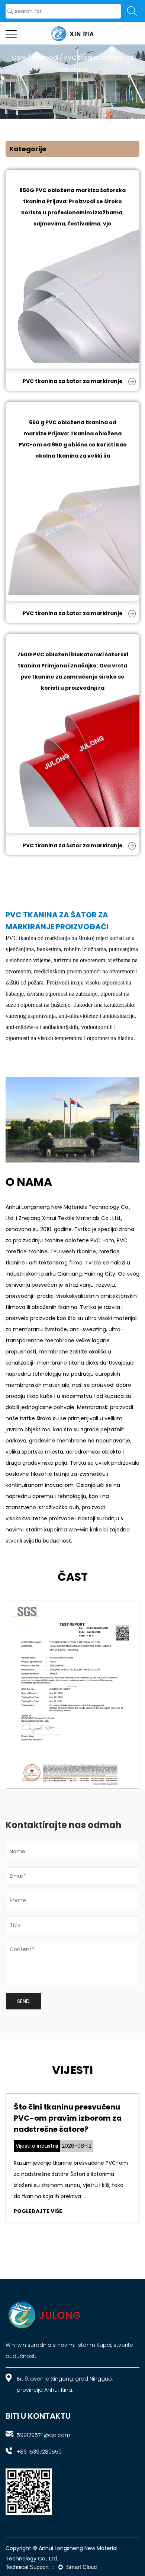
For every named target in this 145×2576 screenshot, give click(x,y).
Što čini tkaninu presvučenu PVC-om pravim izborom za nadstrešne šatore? (68, 2118)
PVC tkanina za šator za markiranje (73, 381)
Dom (19, 58)
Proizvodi (45, 58)
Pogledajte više (38, 2211)
